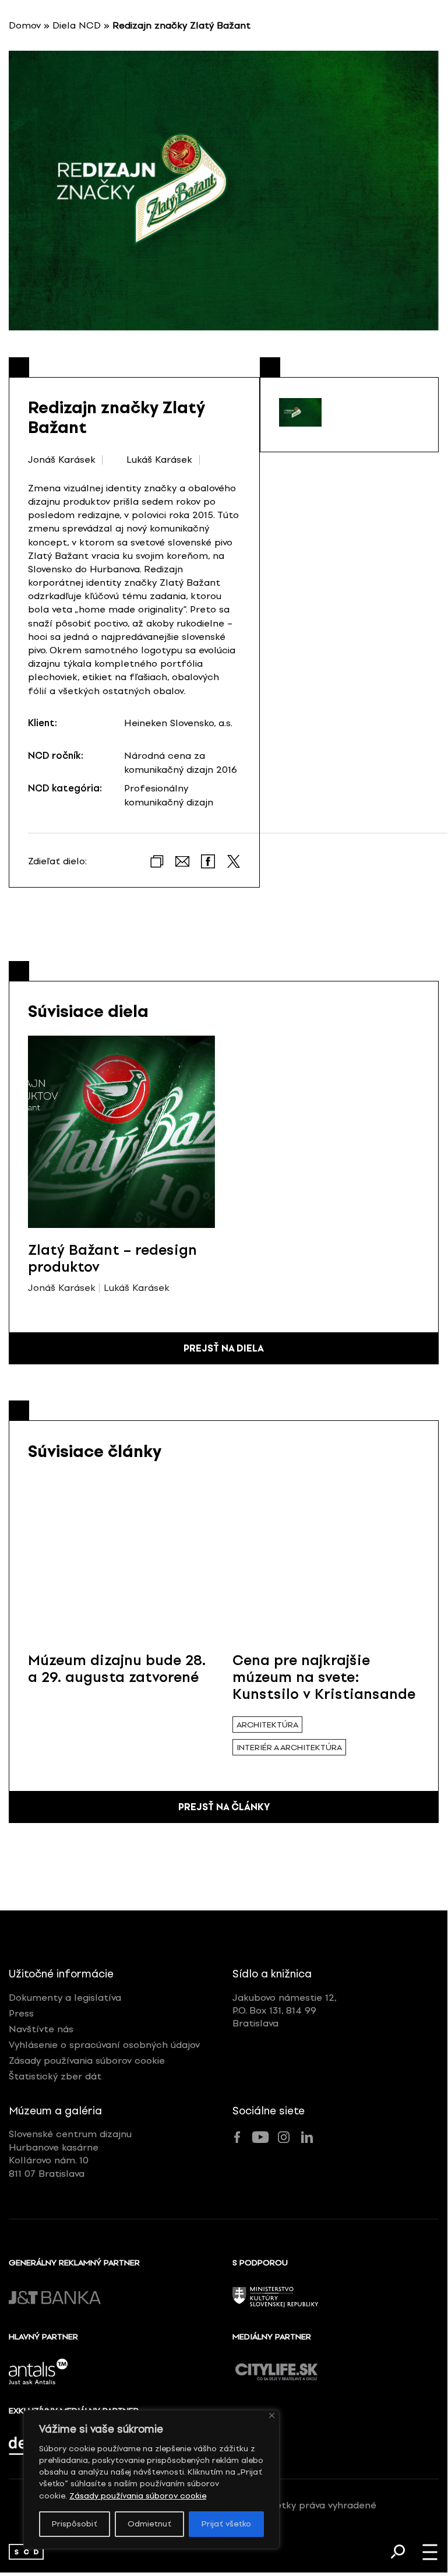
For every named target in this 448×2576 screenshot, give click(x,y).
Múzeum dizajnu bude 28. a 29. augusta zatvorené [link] (117, 1669)
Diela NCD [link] (77, 25)
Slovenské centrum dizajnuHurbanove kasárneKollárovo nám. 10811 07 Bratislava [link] (70, 2153)
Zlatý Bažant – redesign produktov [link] (112, 1258)
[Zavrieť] (272, 2415)
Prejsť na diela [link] (224, 1348)
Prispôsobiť (75, 2524)
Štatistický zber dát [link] (55, 2076)
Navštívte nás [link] (41, 2029)
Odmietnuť (149, 2524)
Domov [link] (25, 25)
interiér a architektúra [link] (289, 1748)
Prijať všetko (226, 2524)
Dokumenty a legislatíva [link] (65, 1998)
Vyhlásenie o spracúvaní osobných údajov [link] (104, 2045)
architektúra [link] (267, 1725)
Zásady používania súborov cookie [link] (138, 2496)
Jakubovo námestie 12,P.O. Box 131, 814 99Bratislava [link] (285, 2011)
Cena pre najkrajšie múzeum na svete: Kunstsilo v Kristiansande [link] (324, 1677)
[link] (26, 2552)
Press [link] (21, 2013)
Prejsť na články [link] (224, 1807)
